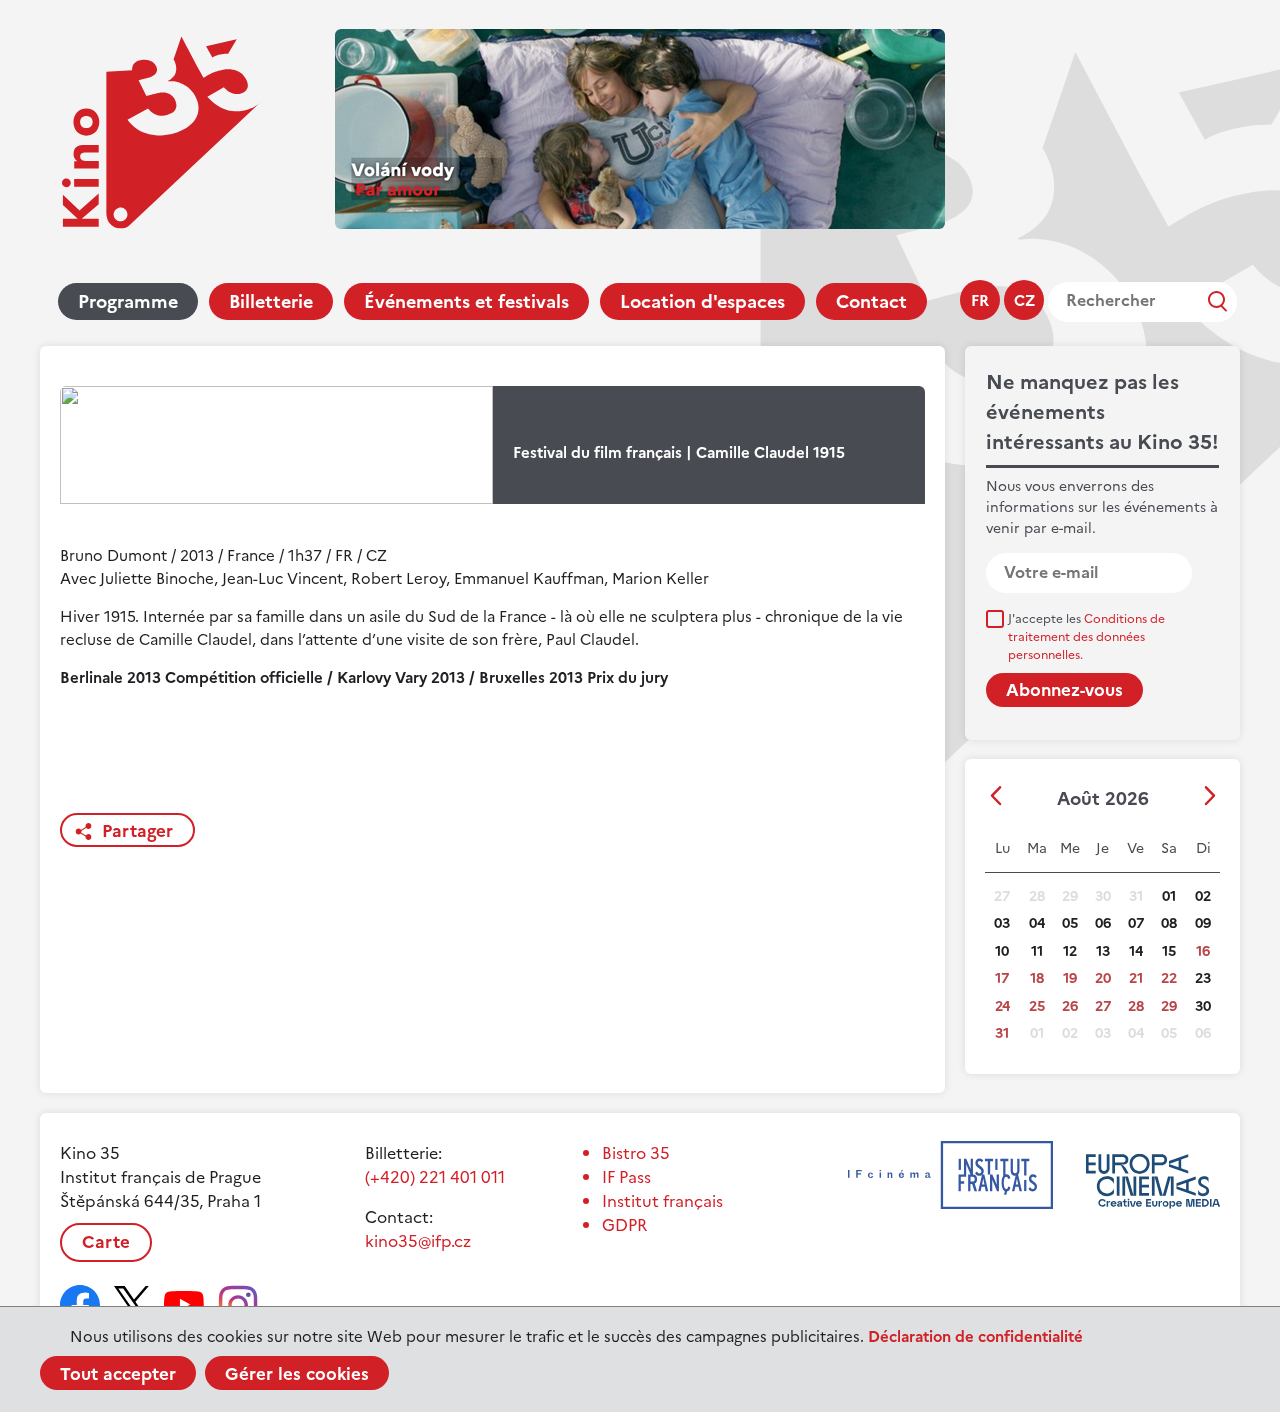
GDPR (624, 1225)
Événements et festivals (466, 301)
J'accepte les (1086, 637)
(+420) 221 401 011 (435, 1177)
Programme (128, 301)
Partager (137, 831)
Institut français (662, 1201)
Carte (106, 1242)
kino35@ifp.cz (418, 1241)
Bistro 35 (636, 1153)
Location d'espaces (702, 301)
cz (1024, 300)
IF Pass (626, 1177)
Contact (871, 301)
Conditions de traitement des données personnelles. (1086, 637)
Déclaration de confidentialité (975, 1336)
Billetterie (271, 301)
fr (980, 300)
